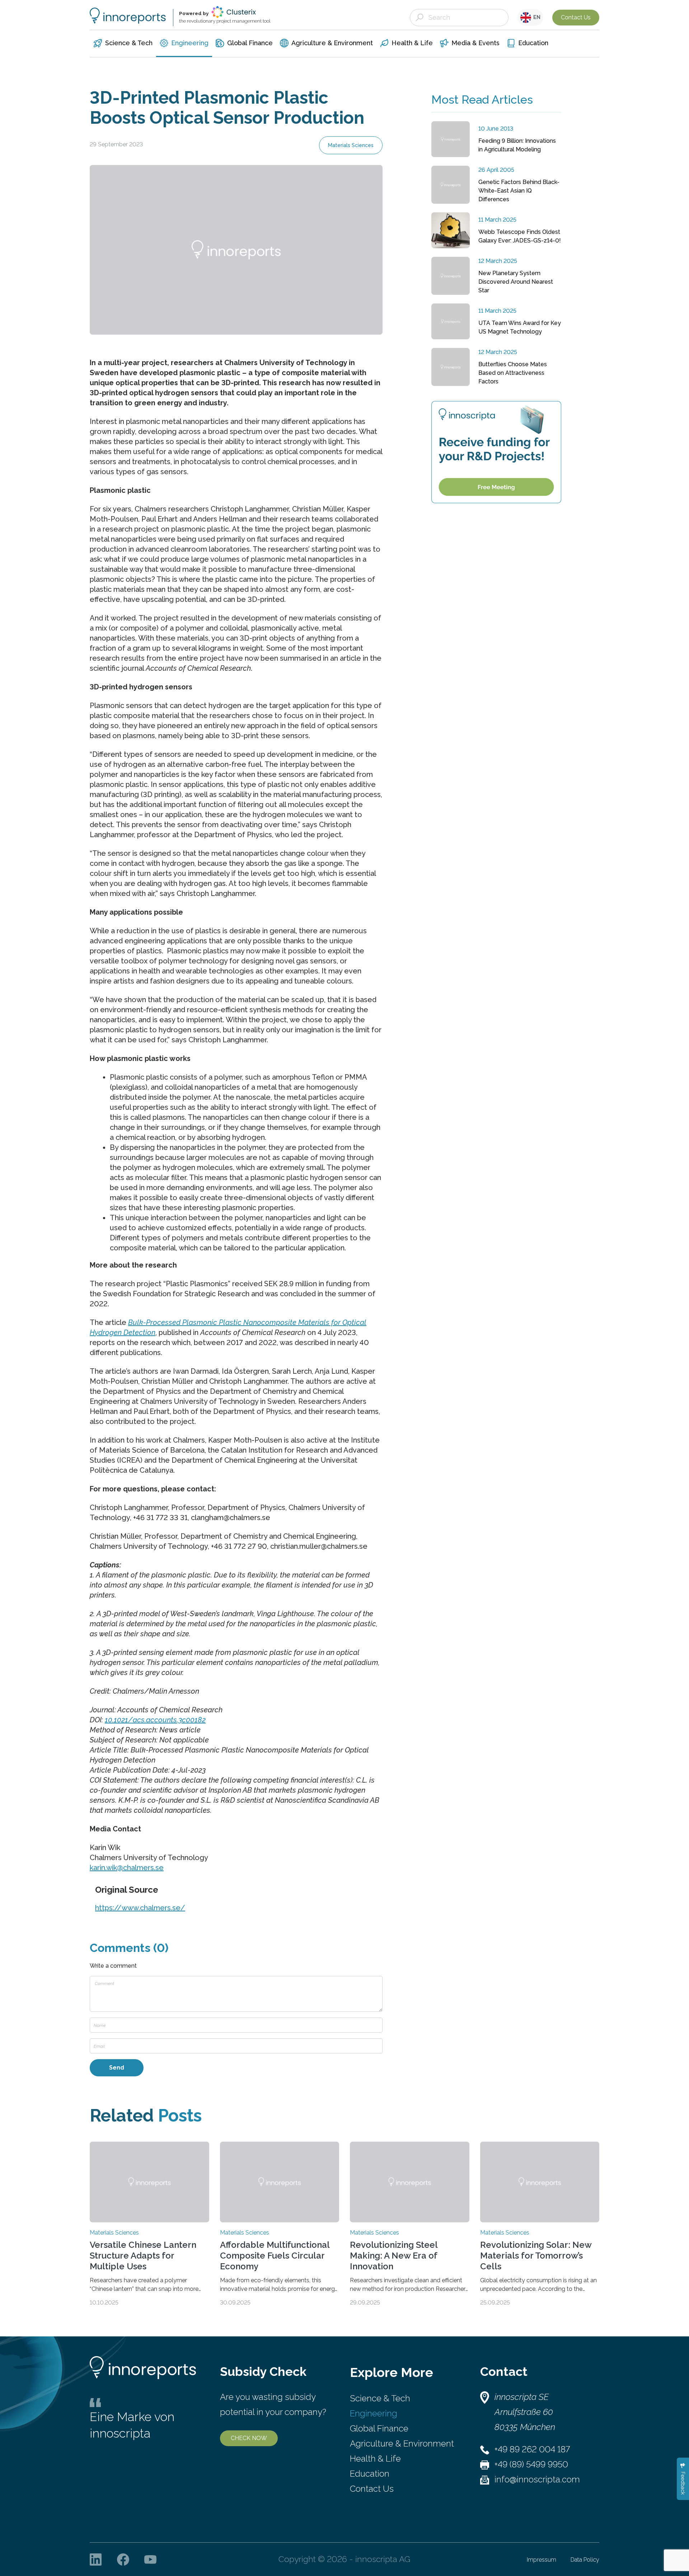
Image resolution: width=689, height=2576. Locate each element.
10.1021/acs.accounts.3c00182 (155, 1720)
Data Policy (585, 2560)
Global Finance (379, 2428)
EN (536, 17)
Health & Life (375, 2459)
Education (370, 2474)
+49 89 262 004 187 (532, 2449)
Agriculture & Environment (402, 2443)
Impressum (542, 2560)
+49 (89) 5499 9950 (531, 2464)
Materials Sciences (351, 145)
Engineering (374, 2413)
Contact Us (576, 17)
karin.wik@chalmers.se (127, 1868)
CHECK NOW (249, 2438)
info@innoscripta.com (537, 2479)
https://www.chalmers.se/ (140, 1908)
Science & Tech (380, 2398)
